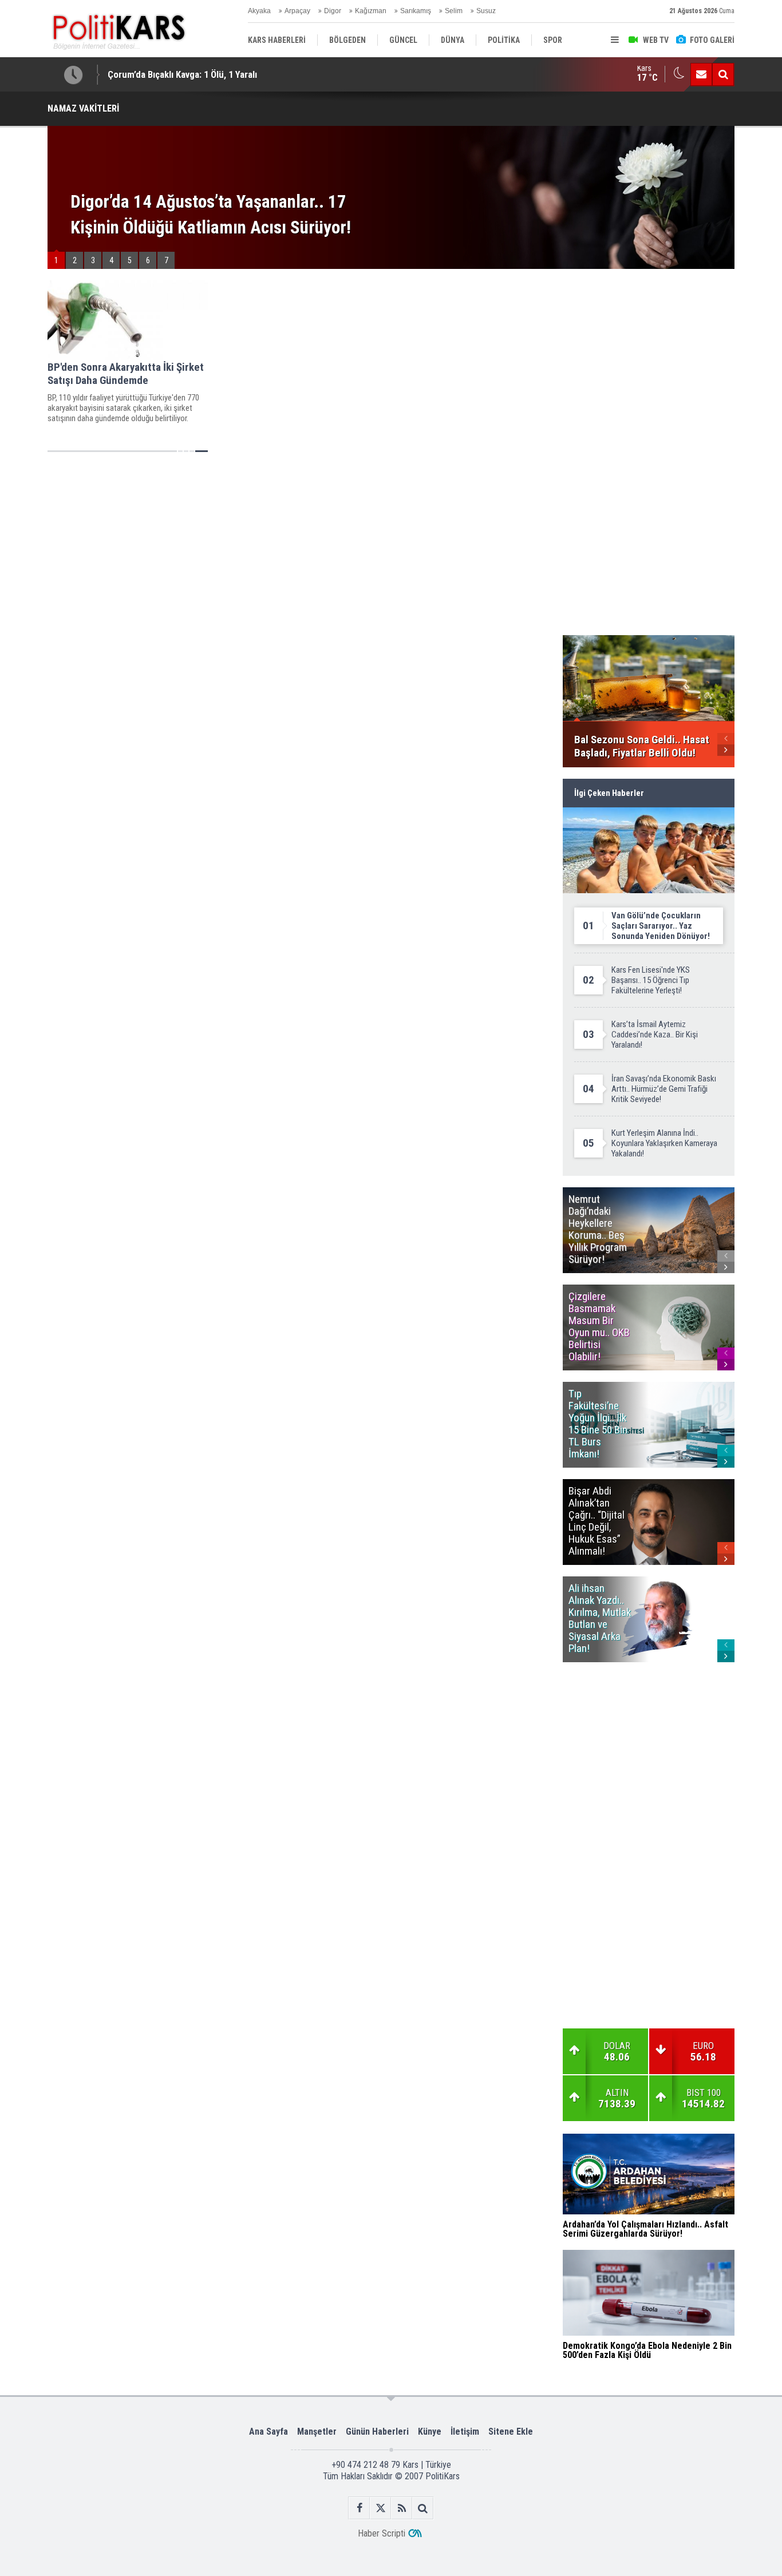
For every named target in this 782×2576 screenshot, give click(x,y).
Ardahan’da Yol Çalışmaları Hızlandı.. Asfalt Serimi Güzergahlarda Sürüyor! (255, 74)
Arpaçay (297, 11)
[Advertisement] (299, 544)
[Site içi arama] (723, 74)
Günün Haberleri (377, 2432)
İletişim (465, 2432)
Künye (430, 2432)
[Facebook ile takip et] (359, 2508)
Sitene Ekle (511, 2432)
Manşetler (317, 2432)
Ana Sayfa (268, 2432)
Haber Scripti (382, 2533)
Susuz (486, 11)
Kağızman (371, 11)
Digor (333, 11)
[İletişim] (701, 74)
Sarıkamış (416, 11)
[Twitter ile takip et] (380, 2508)
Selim (454, 11)
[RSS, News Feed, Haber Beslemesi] (402, 2508)
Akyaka (259, 11)
